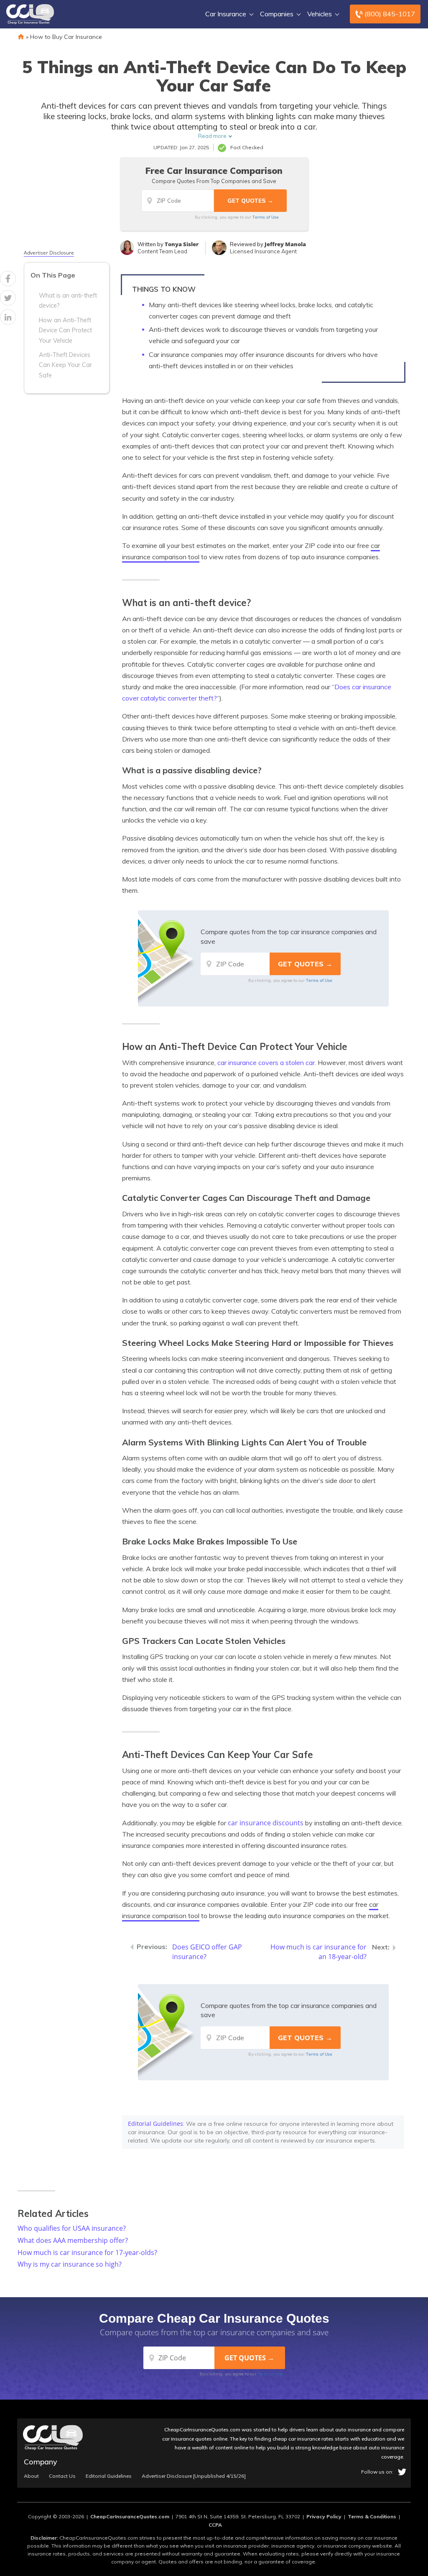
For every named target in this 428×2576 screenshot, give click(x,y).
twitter (402, 2472)
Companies (277, 14)
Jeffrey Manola (285, 244)
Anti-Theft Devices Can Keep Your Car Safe (65, 365)
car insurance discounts (266, 1823)
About (31, 2476)
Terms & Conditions (372, 2516)
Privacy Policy (324, 2516)
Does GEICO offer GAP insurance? (207, 1952)
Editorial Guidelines (155, 2124)
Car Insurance (226, 14)
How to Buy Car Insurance (66, 37)
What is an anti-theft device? (68, 301)
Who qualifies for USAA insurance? (72, 2228)
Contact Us (62, 2476)
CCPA (215, 2525)
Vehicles (320, 14)
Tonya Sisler (182, 244)
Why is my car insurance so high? (70, 2264)
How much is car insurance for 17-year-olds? (87, 2252)
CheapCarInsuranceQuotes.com (130, 2516)
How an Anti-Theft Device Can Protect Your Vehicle (65, 330)
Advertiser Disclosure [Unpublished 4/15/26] (194, 2476)
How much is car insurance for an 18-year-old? (318, 1952)
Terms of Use (266, 217)
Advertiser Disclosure (49, 253)
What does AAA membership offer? (73, 2240)
